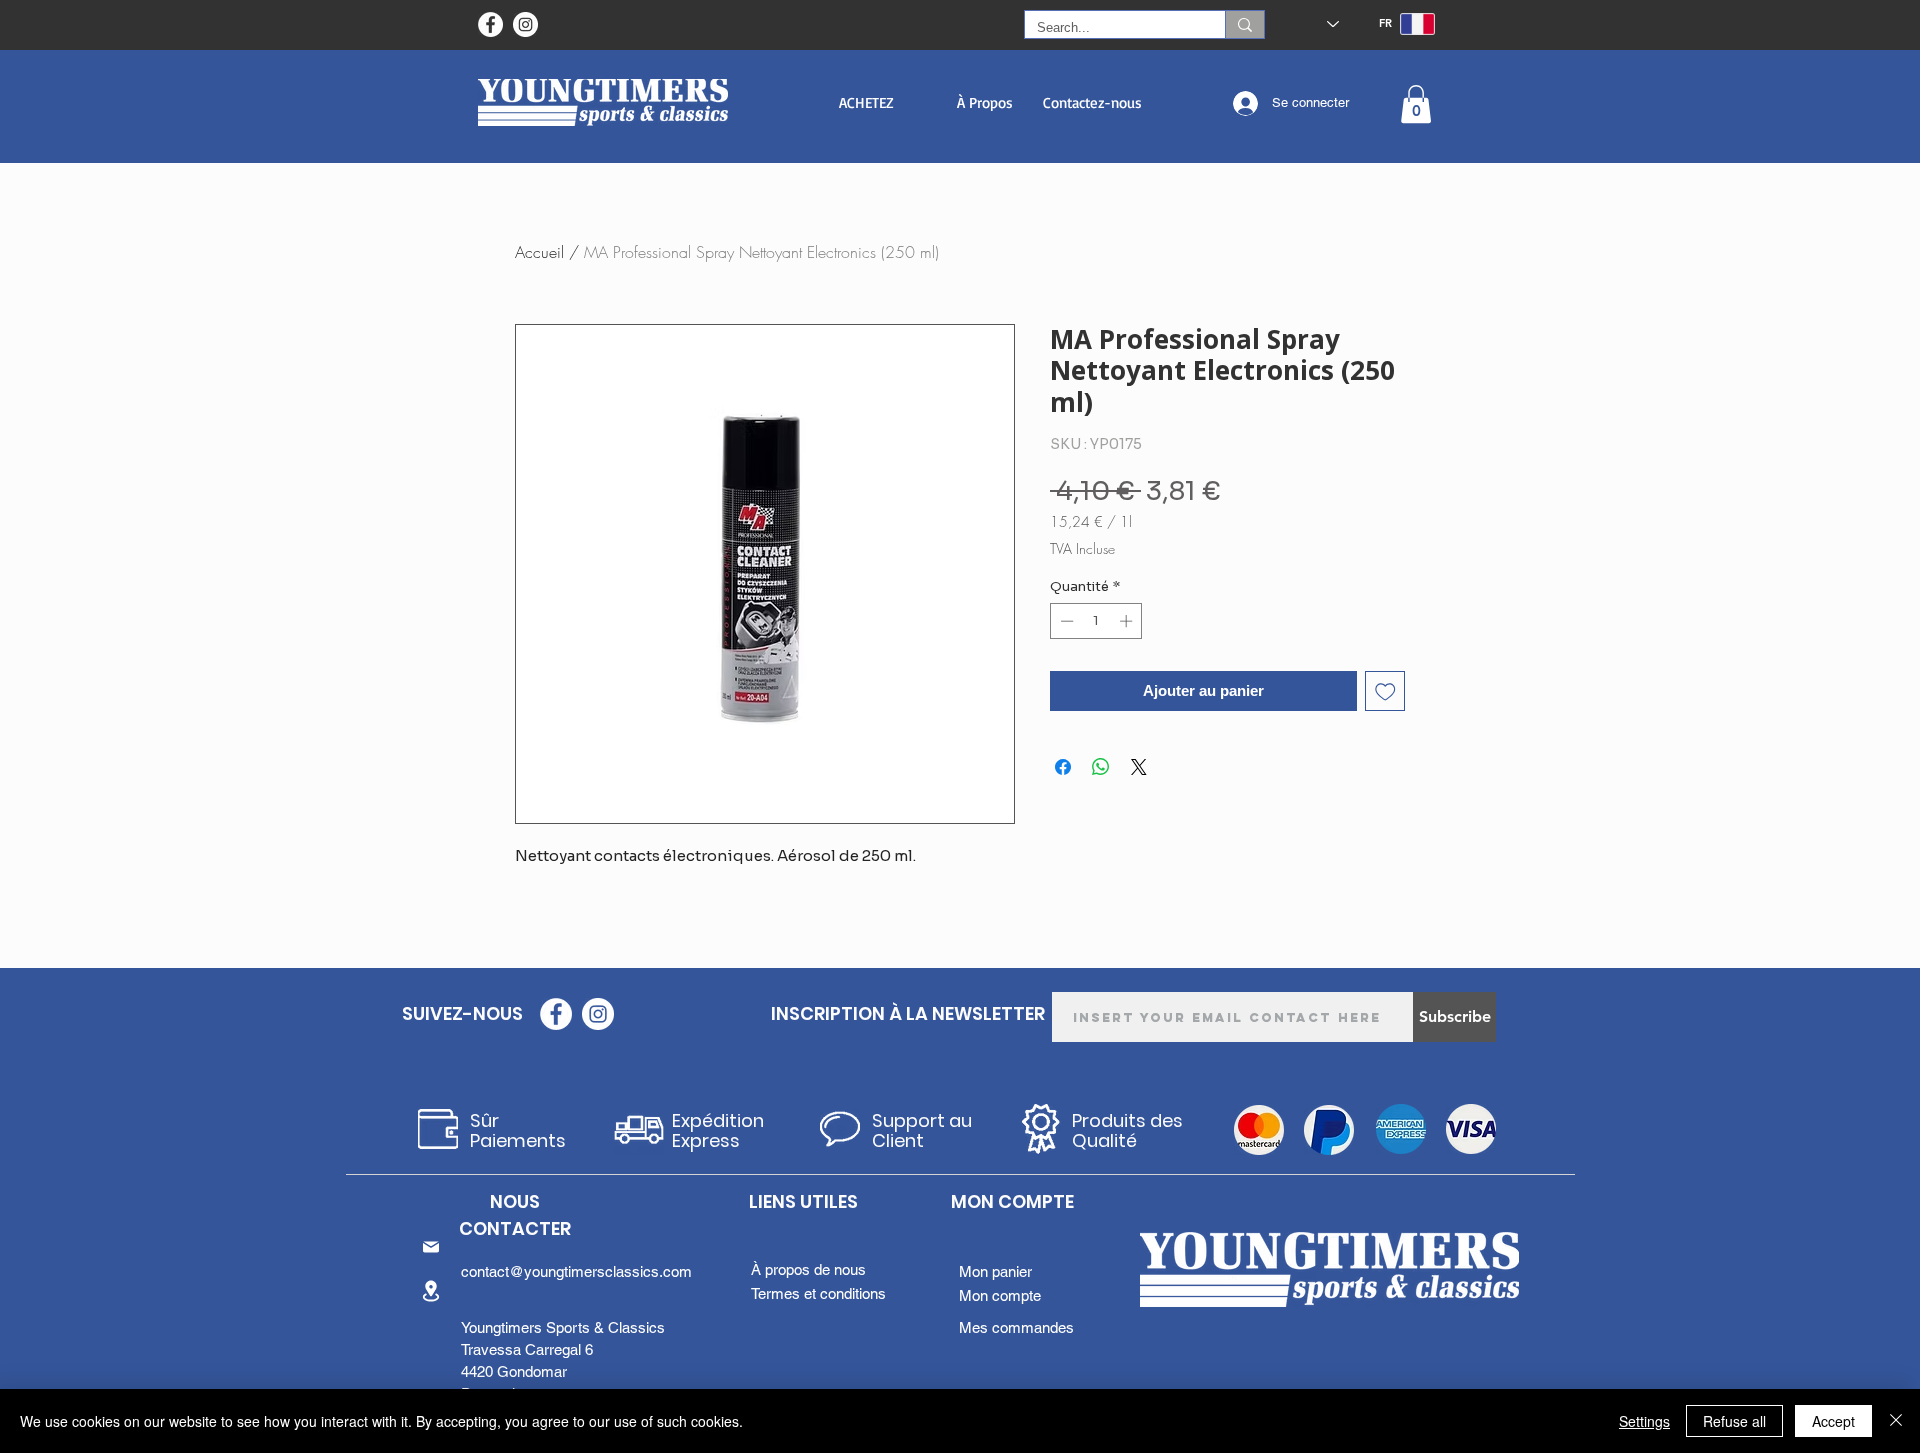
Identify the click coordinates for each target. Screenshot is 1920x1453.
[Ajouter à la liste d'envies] (1385, 691)
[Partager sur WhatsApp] (1101, 767)
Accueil (539, 252)
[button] (866, 102)
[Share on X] (1139, 767)
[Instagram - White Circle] (525, 24)
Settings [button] (1644, 1421)
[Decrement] (1065, 621)
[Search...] (1244, 24)
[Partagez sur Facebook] (1063, 767)
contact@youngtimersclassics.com (576, 1271)
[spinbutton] (1096, 621)
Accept (1833, 1421)
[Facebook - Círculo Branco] (490, 24)
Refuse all (1734, 1421)
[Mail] (431, 1247)
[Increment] (1128, 621)
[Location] (431, 1290)
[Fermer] (1896, 1421)
